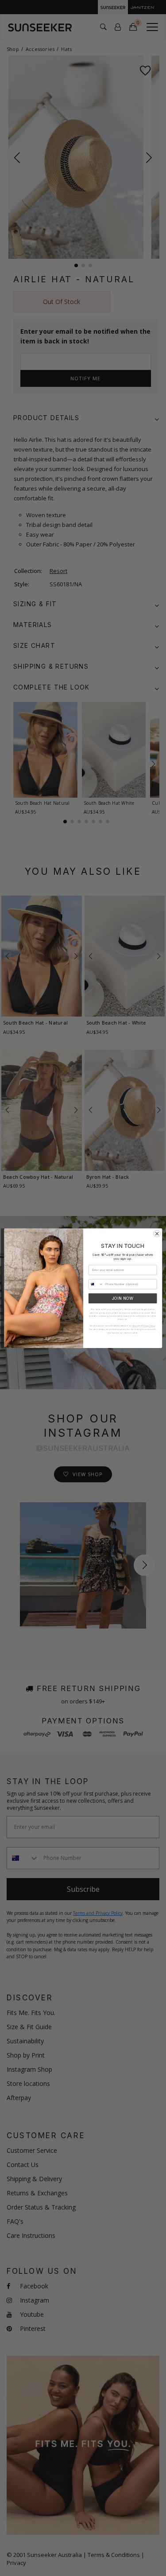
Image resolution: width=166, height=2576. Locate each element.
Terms (135, 1326)
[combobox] (96, 1284)
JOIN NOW (122, 1298)
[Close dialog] (157, 1233)
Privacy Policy (149, 1326)
